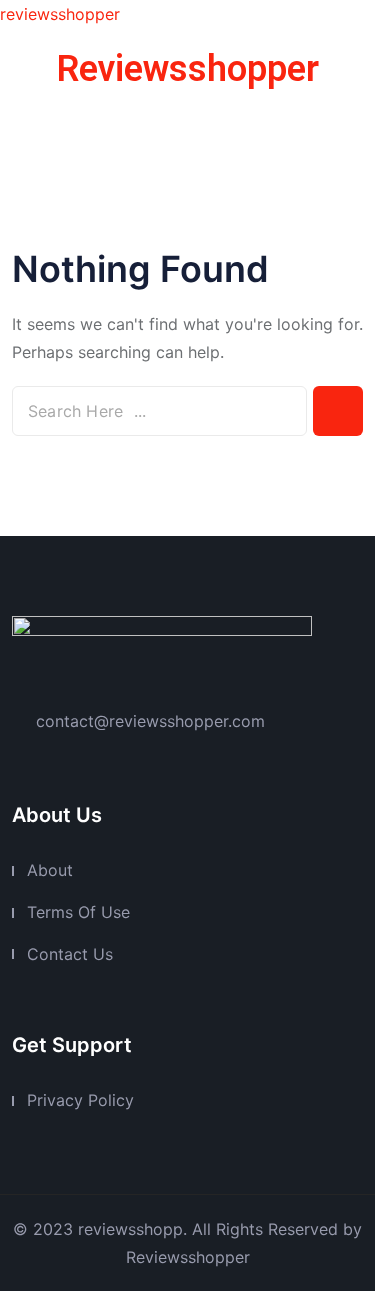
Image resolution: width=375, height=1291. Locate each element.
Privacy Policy (80, 1100)
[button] (187, 129)
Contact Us (70, 954)
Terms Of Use (78, 912)
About (50, 870)
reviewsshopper (60, 14)
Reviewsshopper (188, 69)
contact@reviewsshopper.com (150, 721)
